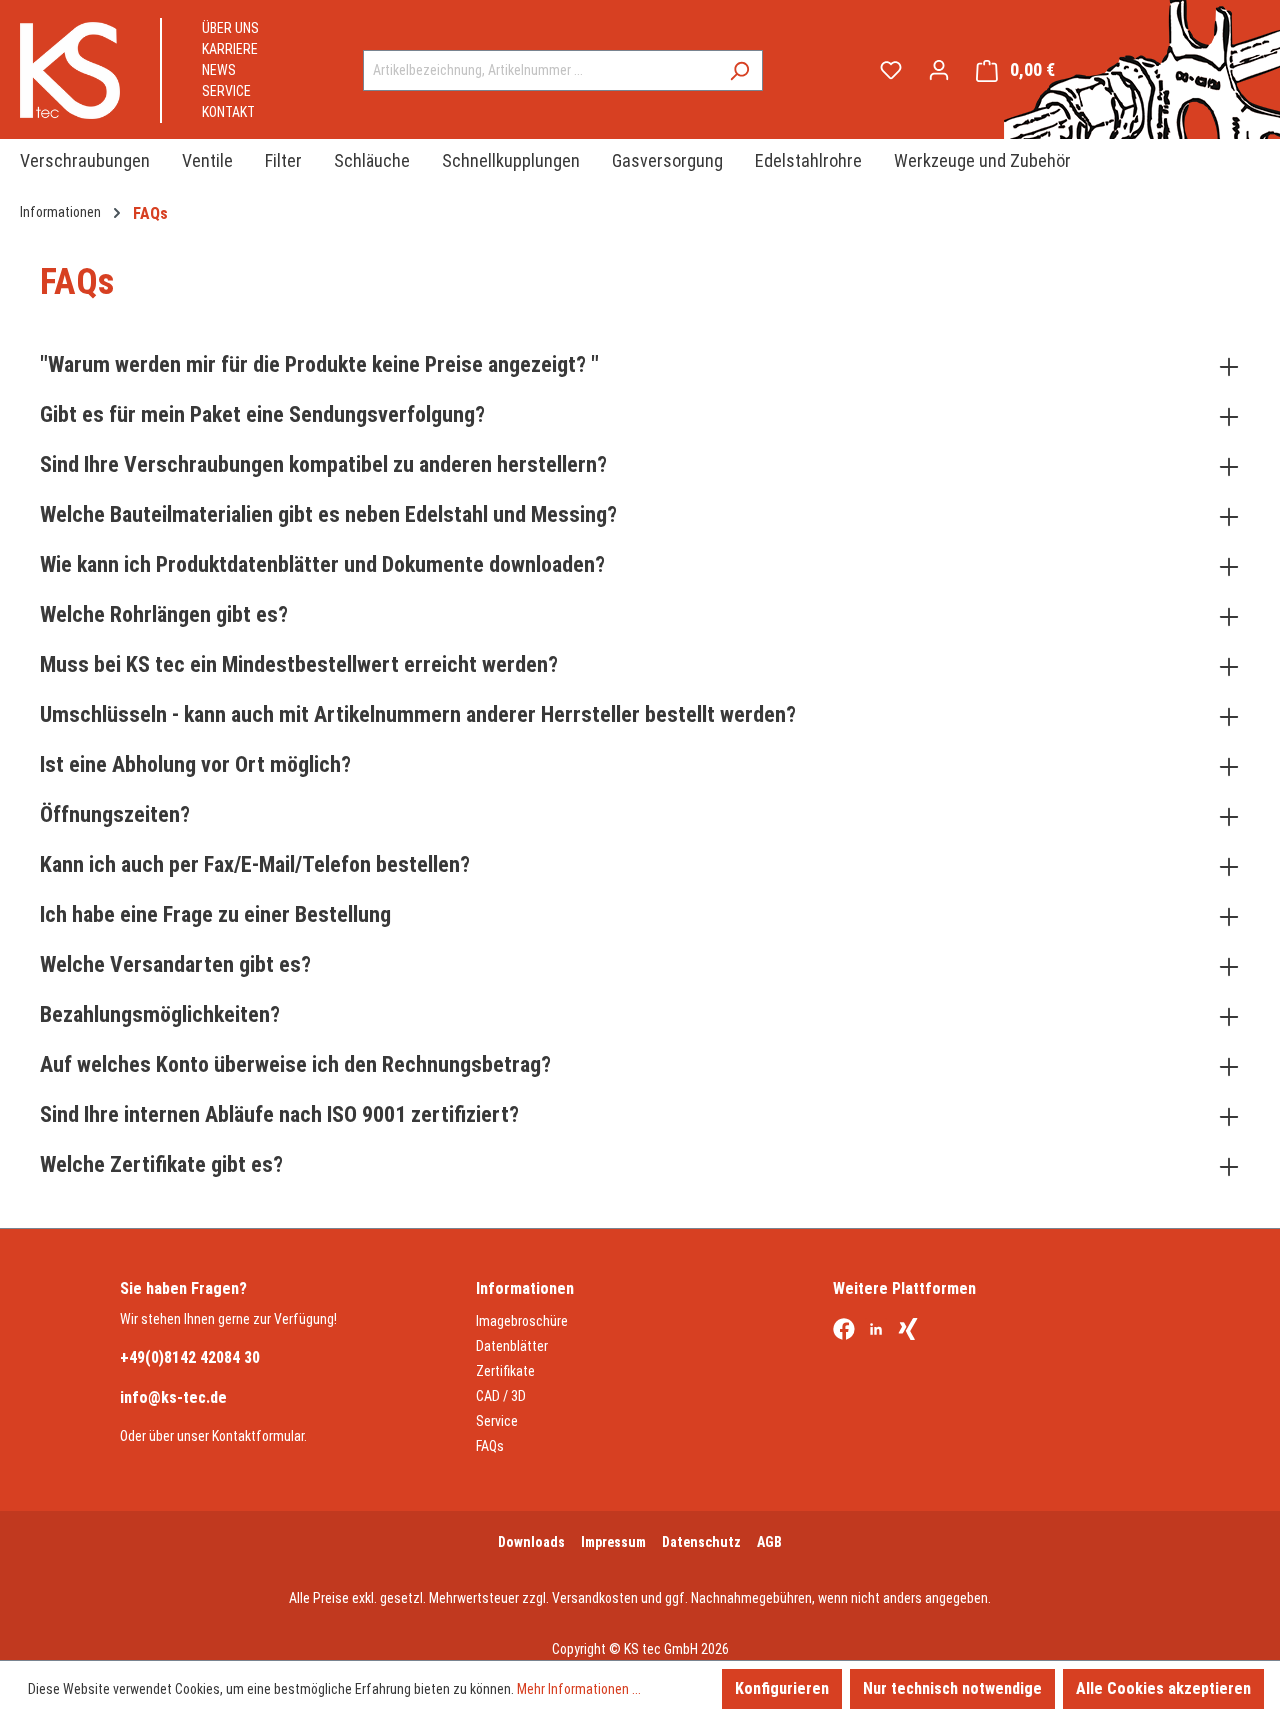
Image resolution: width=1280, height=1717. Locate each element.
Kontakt (228, 112)
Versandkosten (595, 1598)
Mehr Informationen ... (579, 1689)
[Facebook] (844, 1331)
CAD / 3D (501, 1396)
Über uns (230, 28)
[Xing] (908, 1331)
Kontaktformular (258, 1436)
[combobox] (540, 70)
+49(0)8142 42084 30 (190, 1357)
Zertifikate (505, 1371)
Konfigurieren (782, 1688)
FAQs (490, 1446)
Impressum (613, 1542)
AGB (769, 1542)
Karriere (230, 49)
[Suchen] (739, 70)
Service (226, 91)
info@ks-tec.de (173, 1397)
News (219, 70)
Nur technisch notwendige (952, 1688)
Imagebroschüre (522, 1321)
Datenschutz (701, 1542)
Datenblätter (512, 1346)
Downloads (531, 1542)
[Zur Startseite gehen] (70, 70)
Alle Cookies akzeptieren (1163, 1688)
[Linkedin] (876, 1331)
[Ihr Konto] (939, 70)
